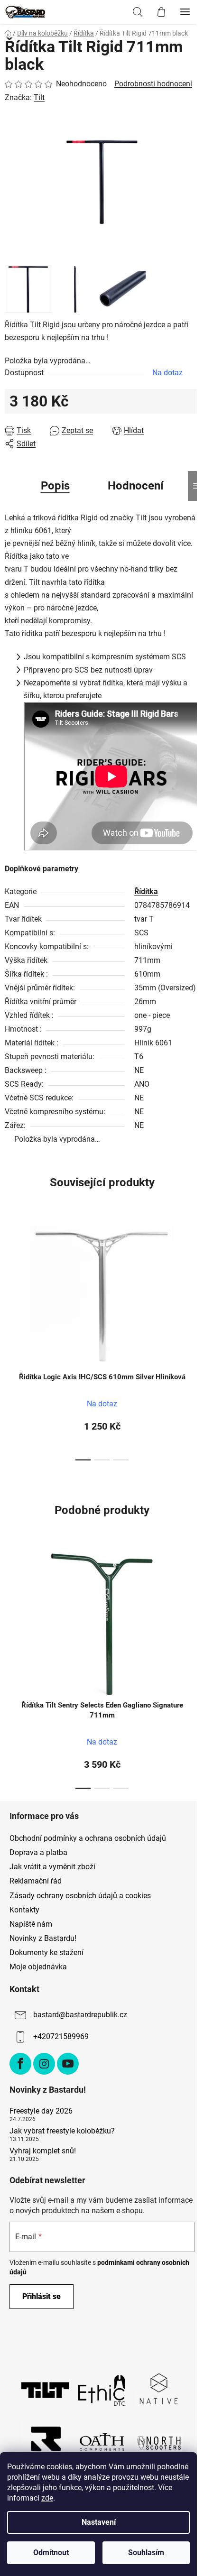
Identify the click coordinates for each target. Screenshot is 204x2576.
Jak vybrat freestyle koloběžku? (62, 2131)
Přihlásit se (42, 2296)
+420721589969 (61, 2036)
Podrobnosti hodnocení (153, 84)
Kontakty (24, 1910)
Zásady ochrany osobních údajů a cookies (80, 1896)
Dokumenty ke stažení (46, 1953)
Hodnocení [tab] (136, 486)
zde (47, 2498)
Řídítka (146, 891)
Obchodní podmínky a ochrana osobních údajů (88, 1838)
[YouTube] (68, 2064)
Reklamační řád (36, 1881)
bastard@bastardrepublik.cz (80, 2015)
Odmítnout (51, 2553)
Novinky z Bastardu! (43, 1938)
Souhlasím (146, 2553)
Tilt (39, 97)
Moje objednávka (38, 1967)
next (194, 1275)
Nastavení (99, 2522)
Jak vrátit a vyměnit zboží (52, 1867)
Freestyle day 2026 (41, 2111)
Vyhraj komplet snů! (43, 2151)
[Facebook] (20, 2064)
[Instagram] (44, 2064)
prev (10, 1275)
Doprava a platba (38, 1852)
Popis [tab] (55, 486)
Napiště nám (31, 1924)
